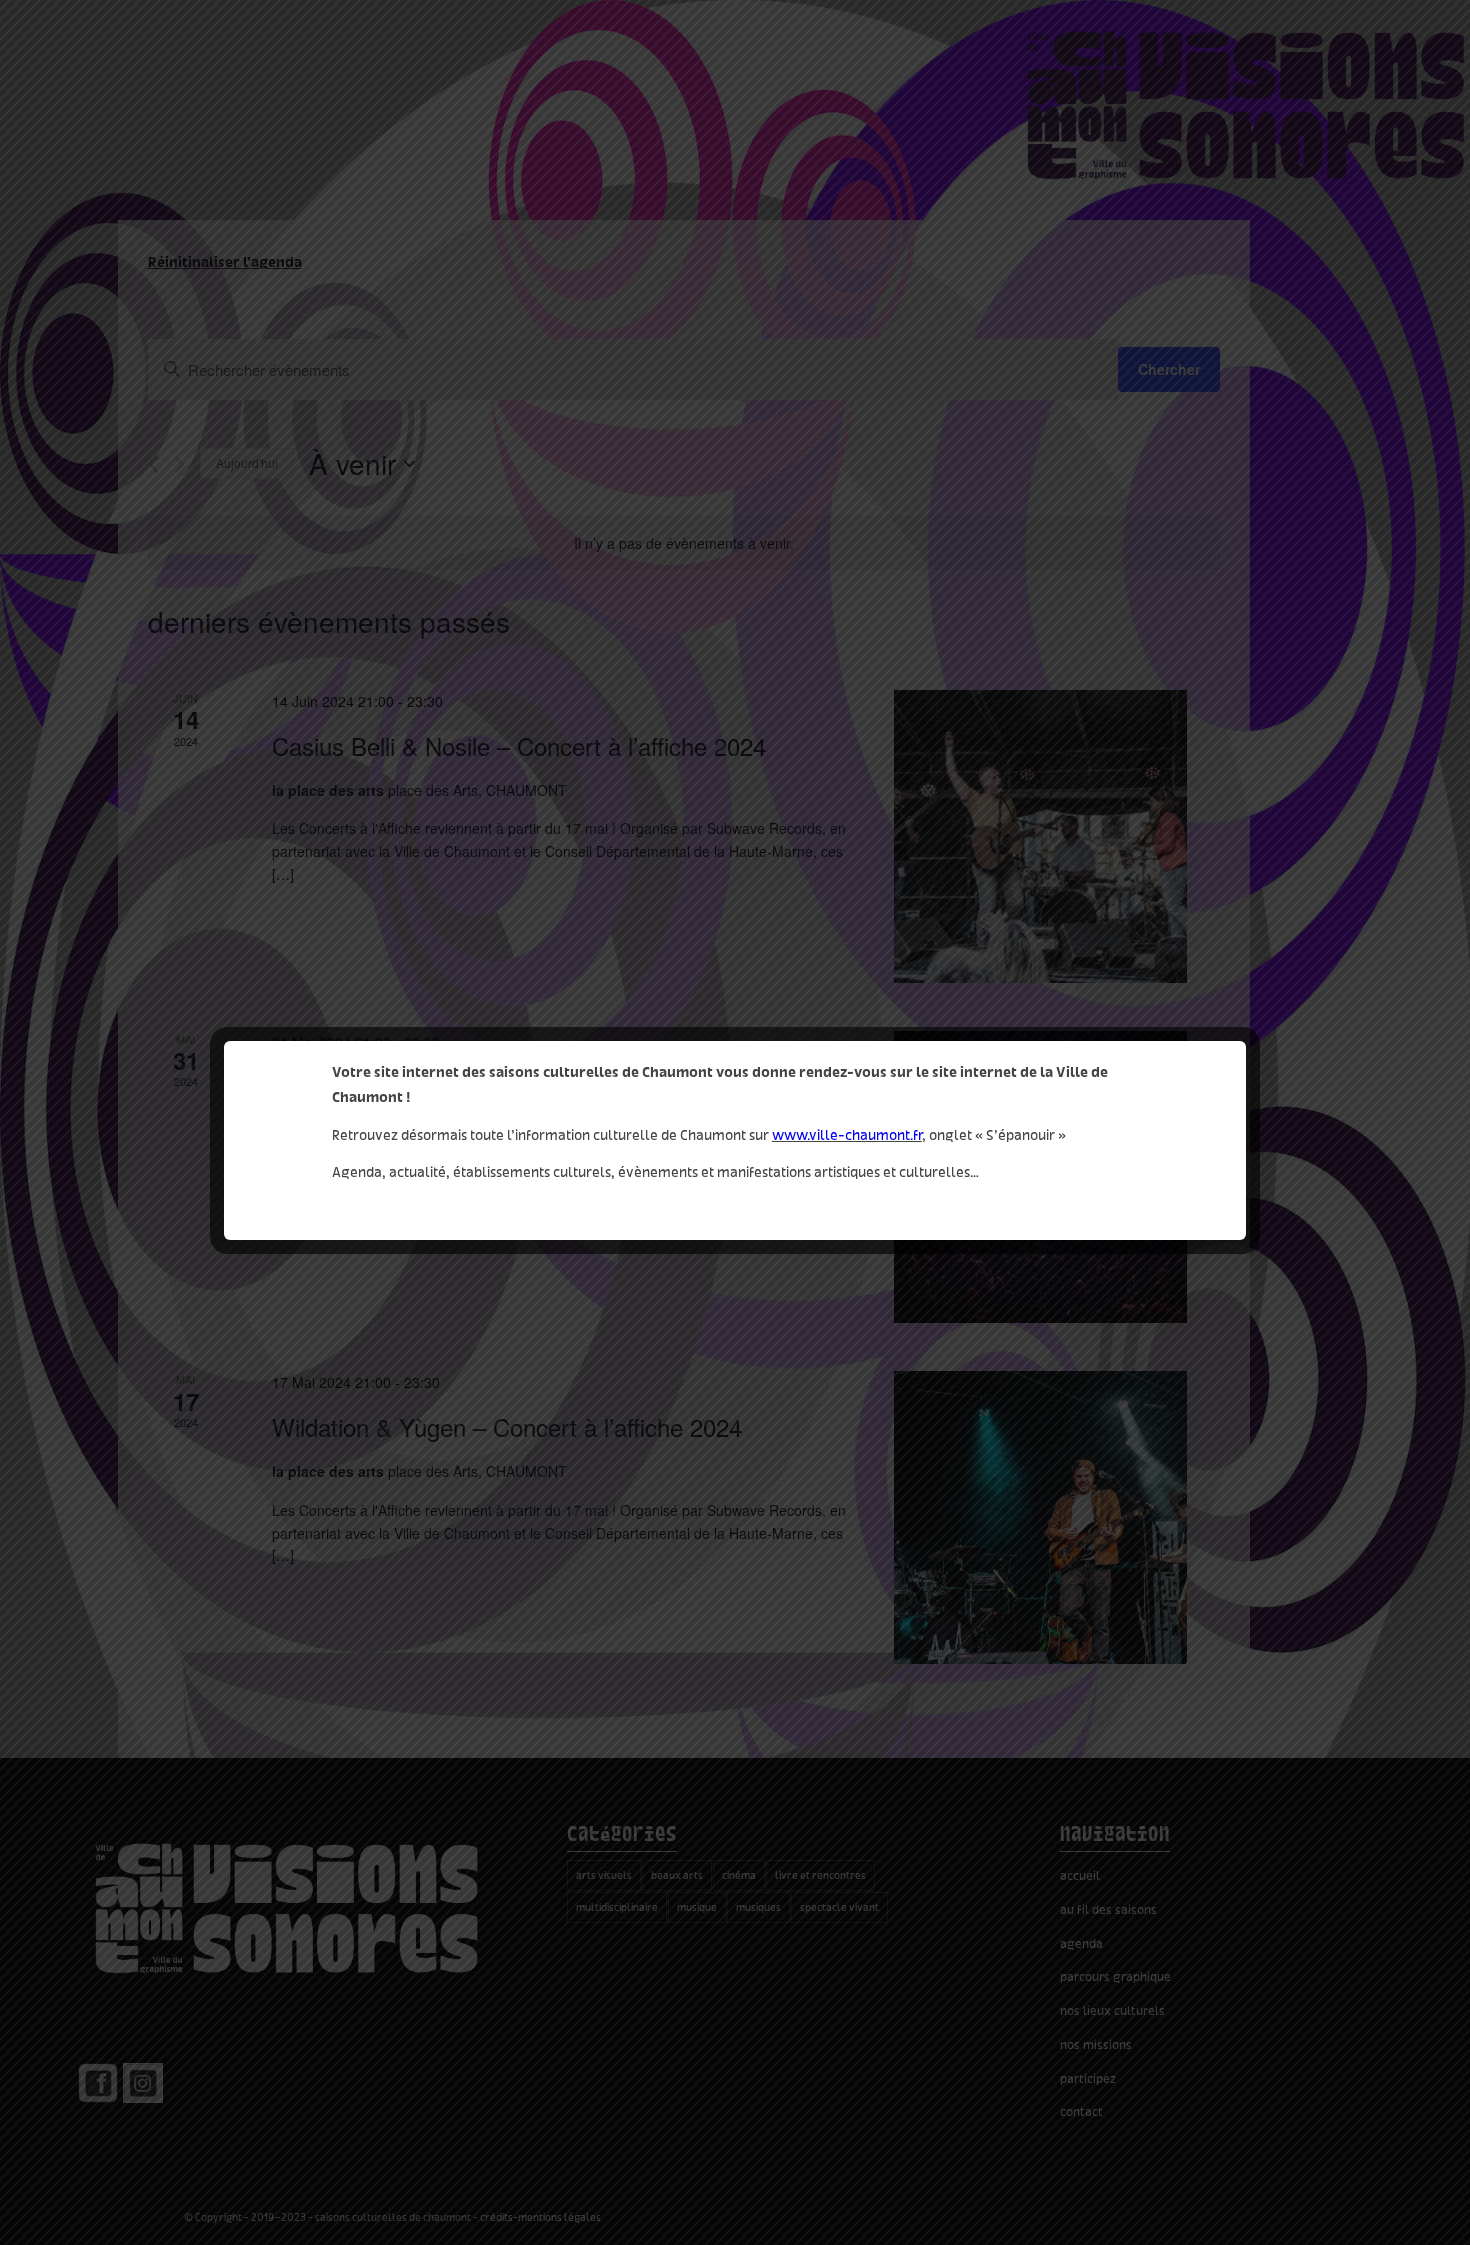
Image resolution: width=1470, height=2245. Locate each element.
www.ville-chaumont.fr (847, 1135)
